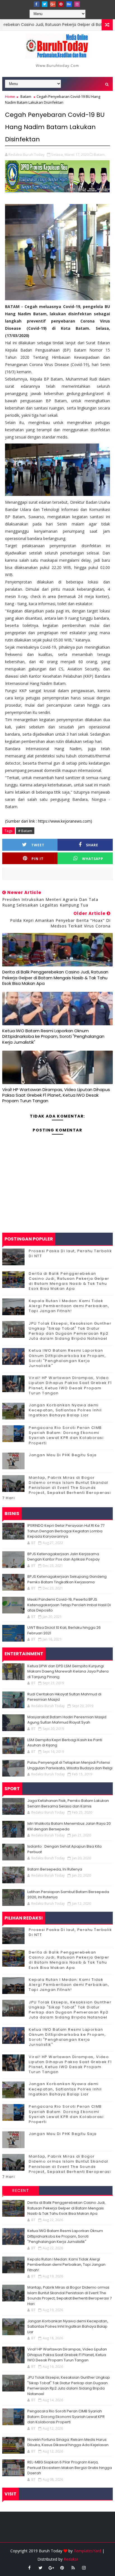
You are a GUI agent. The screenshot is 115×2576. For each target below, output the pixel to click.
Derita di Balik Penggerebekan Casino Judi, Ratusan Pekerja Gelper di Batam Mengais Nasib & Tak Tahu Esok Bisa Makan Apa (55, 978)
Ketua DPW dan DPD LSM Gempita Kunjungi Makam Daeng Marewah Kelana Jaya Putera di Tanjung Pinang (68, 1671)
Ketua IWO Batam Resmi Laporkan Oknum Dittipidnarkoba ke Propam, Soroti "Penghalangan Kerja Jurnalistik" (53, 1036)
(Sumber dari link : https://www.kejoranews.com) (49, 821)
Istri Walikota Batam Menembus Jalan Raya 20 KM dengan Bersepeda (69, 1826)
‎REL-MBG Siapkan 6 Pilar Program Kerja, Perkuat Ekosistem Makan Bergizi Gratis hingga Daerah (70, 2468)
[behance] (69, 4)
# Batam (25, 831)
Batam (26, 96)
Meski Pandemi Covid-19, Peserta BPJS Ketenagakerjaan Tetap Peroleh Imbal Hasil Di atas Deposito (69, 1605)
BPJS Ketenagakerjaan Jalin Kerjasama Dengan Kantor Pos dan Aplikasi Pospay (64, 1557)
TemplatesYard (87, 2551)
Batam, (100, 154)
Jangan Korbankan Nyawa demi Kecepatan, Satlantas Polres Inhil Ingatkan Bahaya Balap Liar (65, 1410)
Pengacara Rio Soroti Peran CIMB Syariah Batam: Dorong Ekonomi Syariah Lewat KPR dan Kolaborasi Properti (66, 1435)
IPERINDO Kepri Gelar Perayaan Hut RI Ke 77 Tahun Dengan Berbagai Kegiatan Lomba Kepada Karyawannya (66, 1531)
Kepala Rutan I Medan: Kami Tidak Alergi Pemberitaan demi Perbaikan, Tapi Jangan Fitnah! (69, 1306)
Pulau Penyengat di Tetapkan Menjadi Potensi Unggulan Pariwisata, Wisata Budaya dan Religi (70, 1765)
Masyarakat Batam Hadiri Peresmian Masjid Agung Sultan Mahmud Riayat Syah (67, 1720)
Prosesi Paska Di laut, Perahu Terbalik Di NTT (70, 1253)
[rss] (73, 2568)
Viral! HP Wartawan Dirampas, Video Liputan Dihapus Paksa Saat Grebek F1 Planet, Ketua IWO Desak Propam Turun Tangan (56, 1095)
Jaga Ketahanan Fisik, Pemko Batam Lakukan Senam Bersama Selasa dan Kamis (68, 1803)
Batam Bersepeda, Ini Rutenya (55, 1869)
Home (10, 96)
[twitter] (45, 4)
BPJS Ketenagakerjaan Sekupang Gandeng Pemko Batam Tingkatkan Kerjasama (67, 1579)
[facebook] (37, 4)
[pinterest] (61, 4)
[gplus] (53, 4)
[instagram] (77, 4)
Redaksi (71, 2559)
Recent (21, 2190)
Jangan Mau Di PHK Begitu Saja (63, 1455)
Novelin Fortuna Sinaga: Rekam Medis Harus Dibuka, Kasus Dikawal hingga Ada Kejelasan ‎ (68, 2442)
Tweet (38, 845)
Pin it (38, 859)
